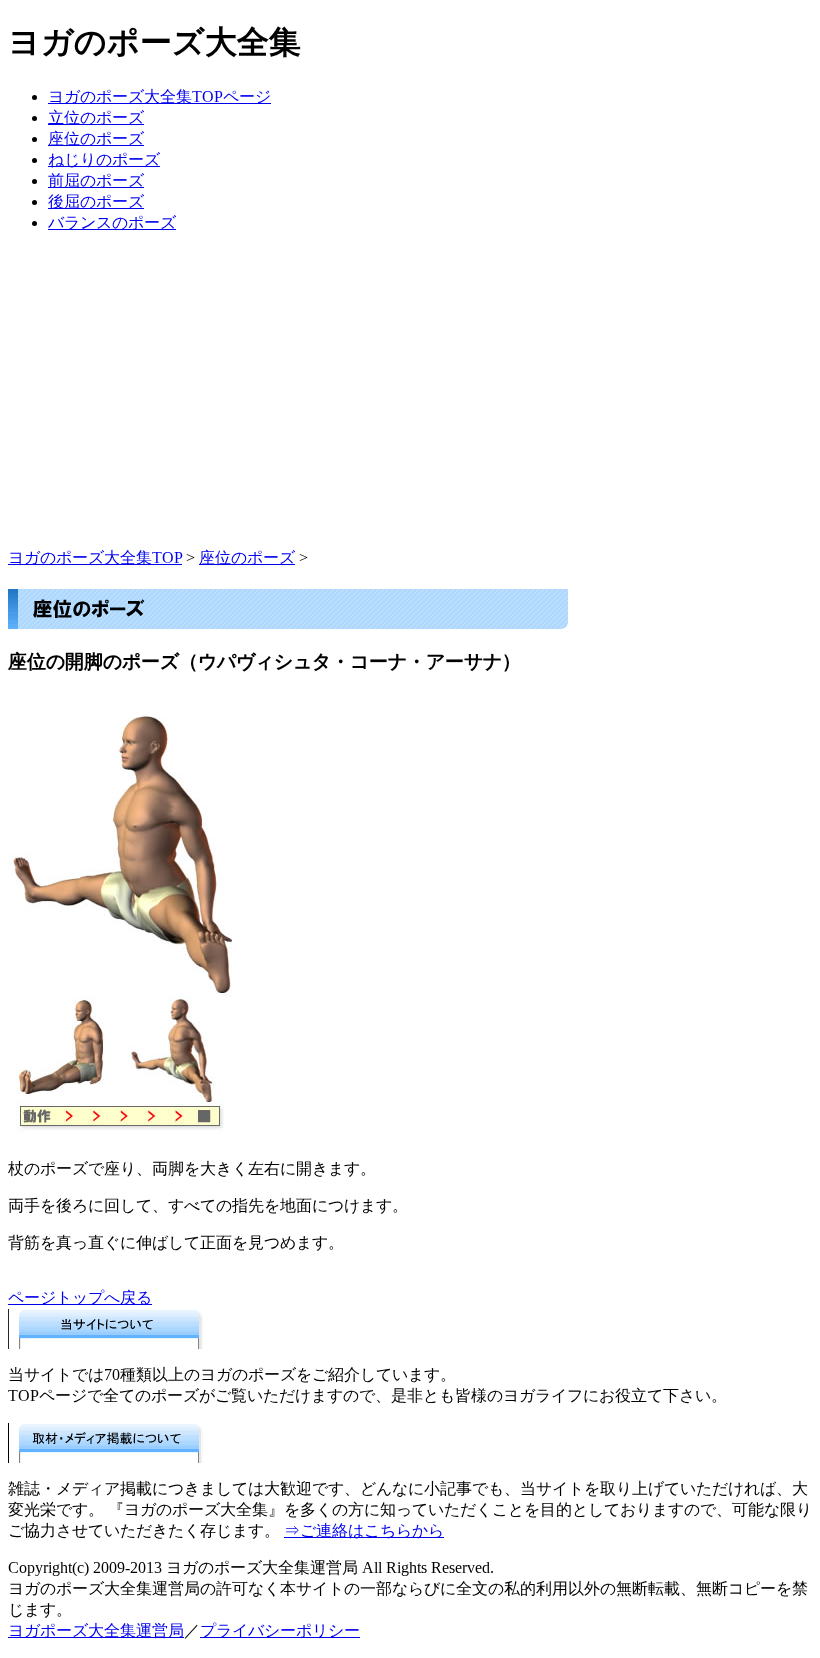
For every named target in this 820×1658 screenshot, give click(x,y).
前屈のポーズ (96, 180)
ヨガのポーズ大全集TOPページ (159, 96)
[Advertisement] (410, 408)
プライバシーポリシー (280, 1630)
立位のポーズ (96, 117)
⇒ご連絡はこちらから (364, 1530)
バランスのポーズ (112, 222)
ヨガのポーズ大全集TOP (95, 557)
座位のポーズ (96, 138)
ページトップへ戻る (80, 1297)
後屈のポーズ (96, 201)
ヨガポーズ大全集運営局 (96, 1630)
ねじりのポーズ (104, 159)
